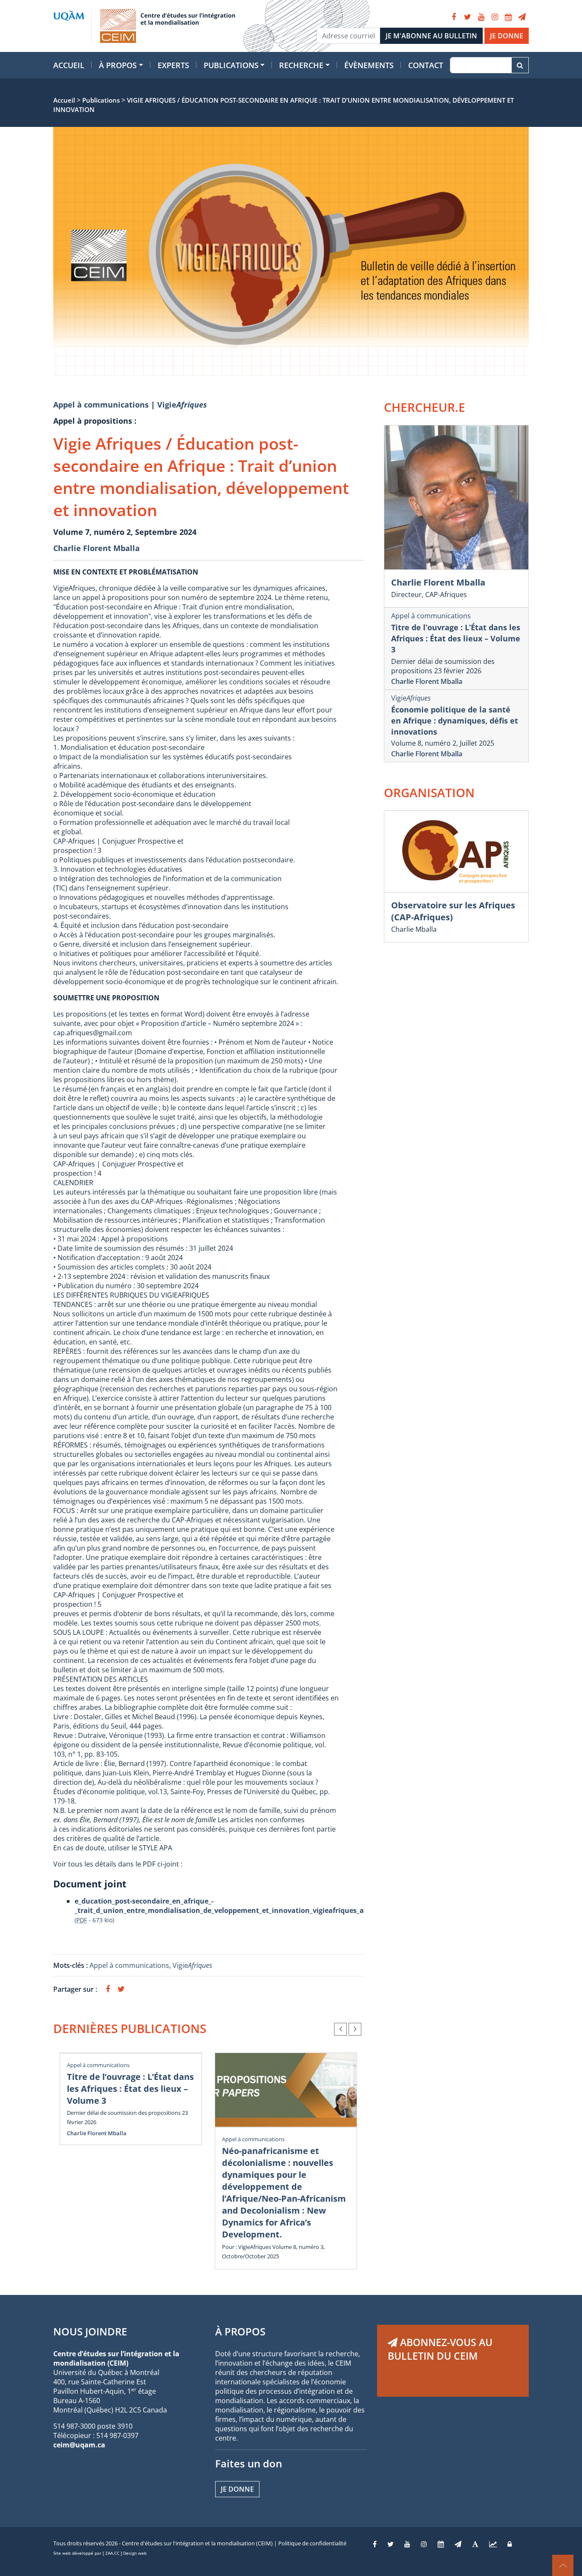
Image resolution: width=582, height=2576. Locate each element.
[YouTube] (481, 17)
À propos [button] (118, 65)
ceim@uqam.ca (79, 2445)
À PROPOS (240, 2331)
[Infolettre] (522, 17)
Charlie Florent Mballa (97, 548)
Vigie (182, 405)
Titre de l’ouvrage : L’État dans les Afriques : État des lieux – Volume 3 (130, 2089)
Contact (426, 65)
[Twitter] (467, 17)
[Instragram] (424, 2544)
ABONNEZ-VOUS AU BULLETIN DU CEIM (440, 2349)
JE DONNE (507, 36)
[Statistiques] (493, 2544)
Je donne (237, 2489)
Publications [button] (231, 65)
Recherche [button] (301, 65)
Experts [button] (173, 65)
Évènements (369, 65)
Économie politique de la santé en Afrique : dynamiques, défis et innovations (455, 721)
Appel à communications (101, 405)
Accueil (69, 65)
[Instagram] (495, 17)
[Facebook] (454, 17)
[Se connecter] (510, 2544)
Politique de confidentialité (312, 2543)
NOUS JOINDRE (90, 2331)
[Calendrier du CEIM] (508, 17)
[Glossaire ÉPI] (475, 2544)
